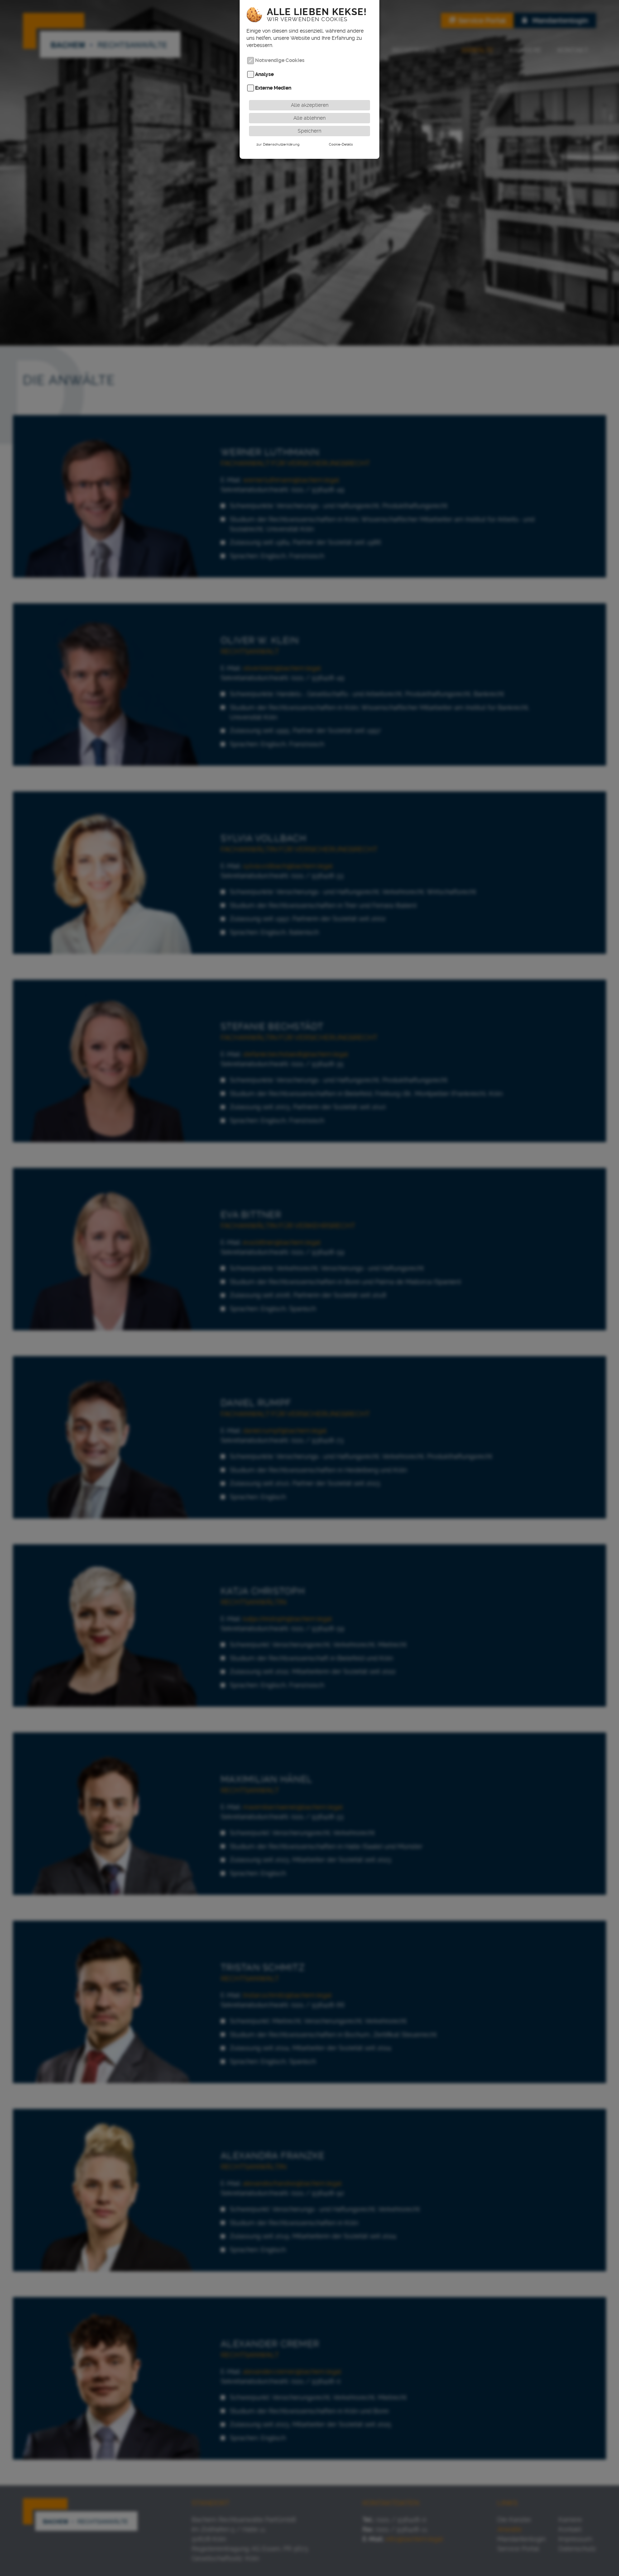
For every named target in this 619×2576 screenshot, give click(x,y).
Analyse (264, 74)
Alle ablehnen (309, 118)
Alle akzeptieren (310, 105)
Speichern (309, 131)
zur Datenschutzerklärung (278, 144)
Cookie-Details (341, 144)
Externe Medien (273, 88)
